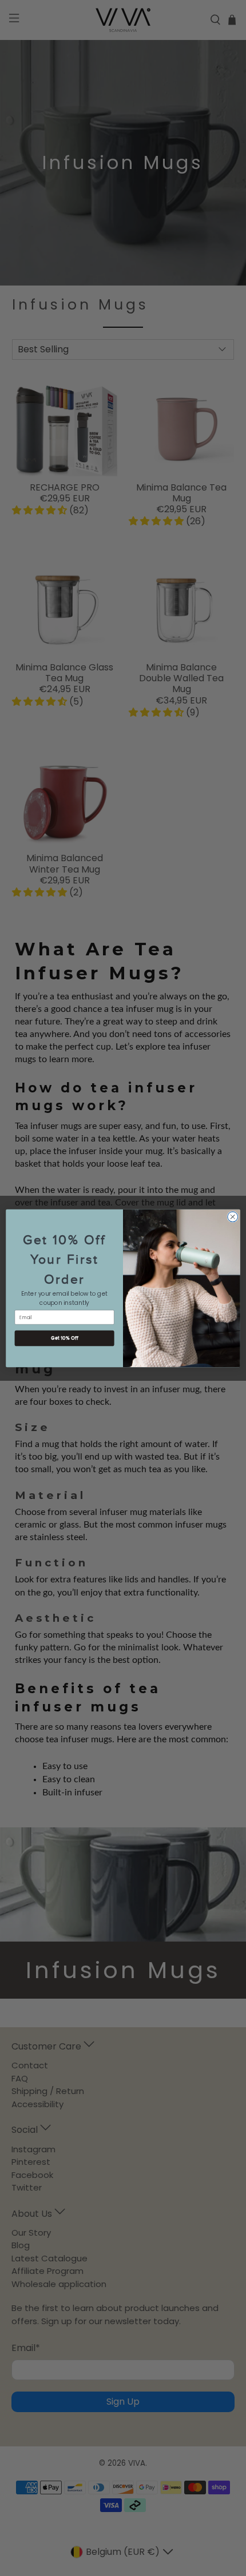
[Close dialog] (233, 1216)
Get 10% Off (64, 1338)
